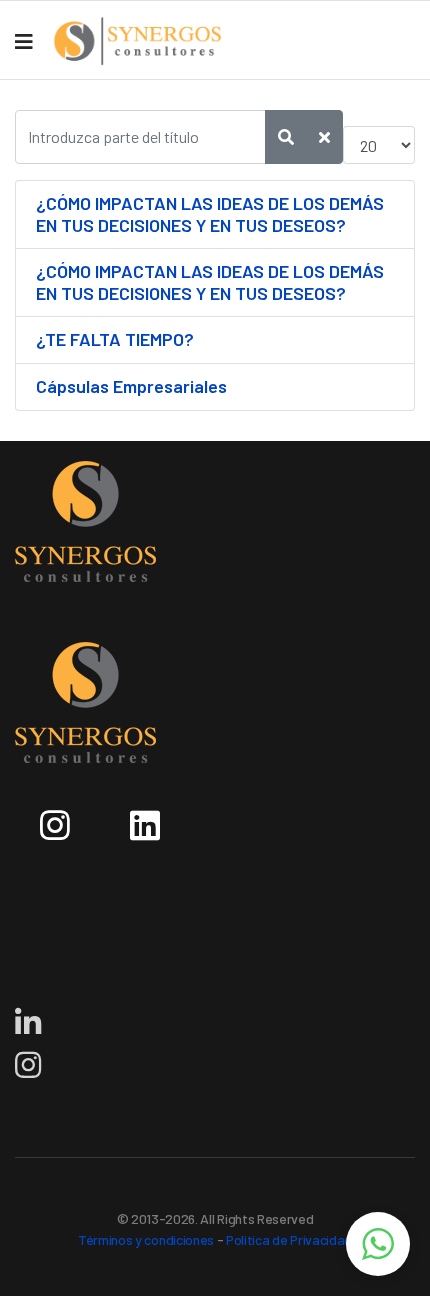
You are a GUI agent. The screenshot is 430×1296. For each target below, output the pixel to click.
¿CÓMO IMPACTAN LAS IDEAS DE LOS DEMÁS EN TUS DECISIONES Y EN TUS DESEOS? (210, 214)
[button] (378, 1244)
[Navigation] (24, 41)
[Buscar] (286, 137)
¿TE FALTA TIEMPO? (115, 339)
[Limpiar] (324, 137)
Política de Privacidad (289, 1239)
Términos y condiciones (146, 1239)
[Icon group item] (60, 818)
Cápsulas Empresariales (131, 386)
